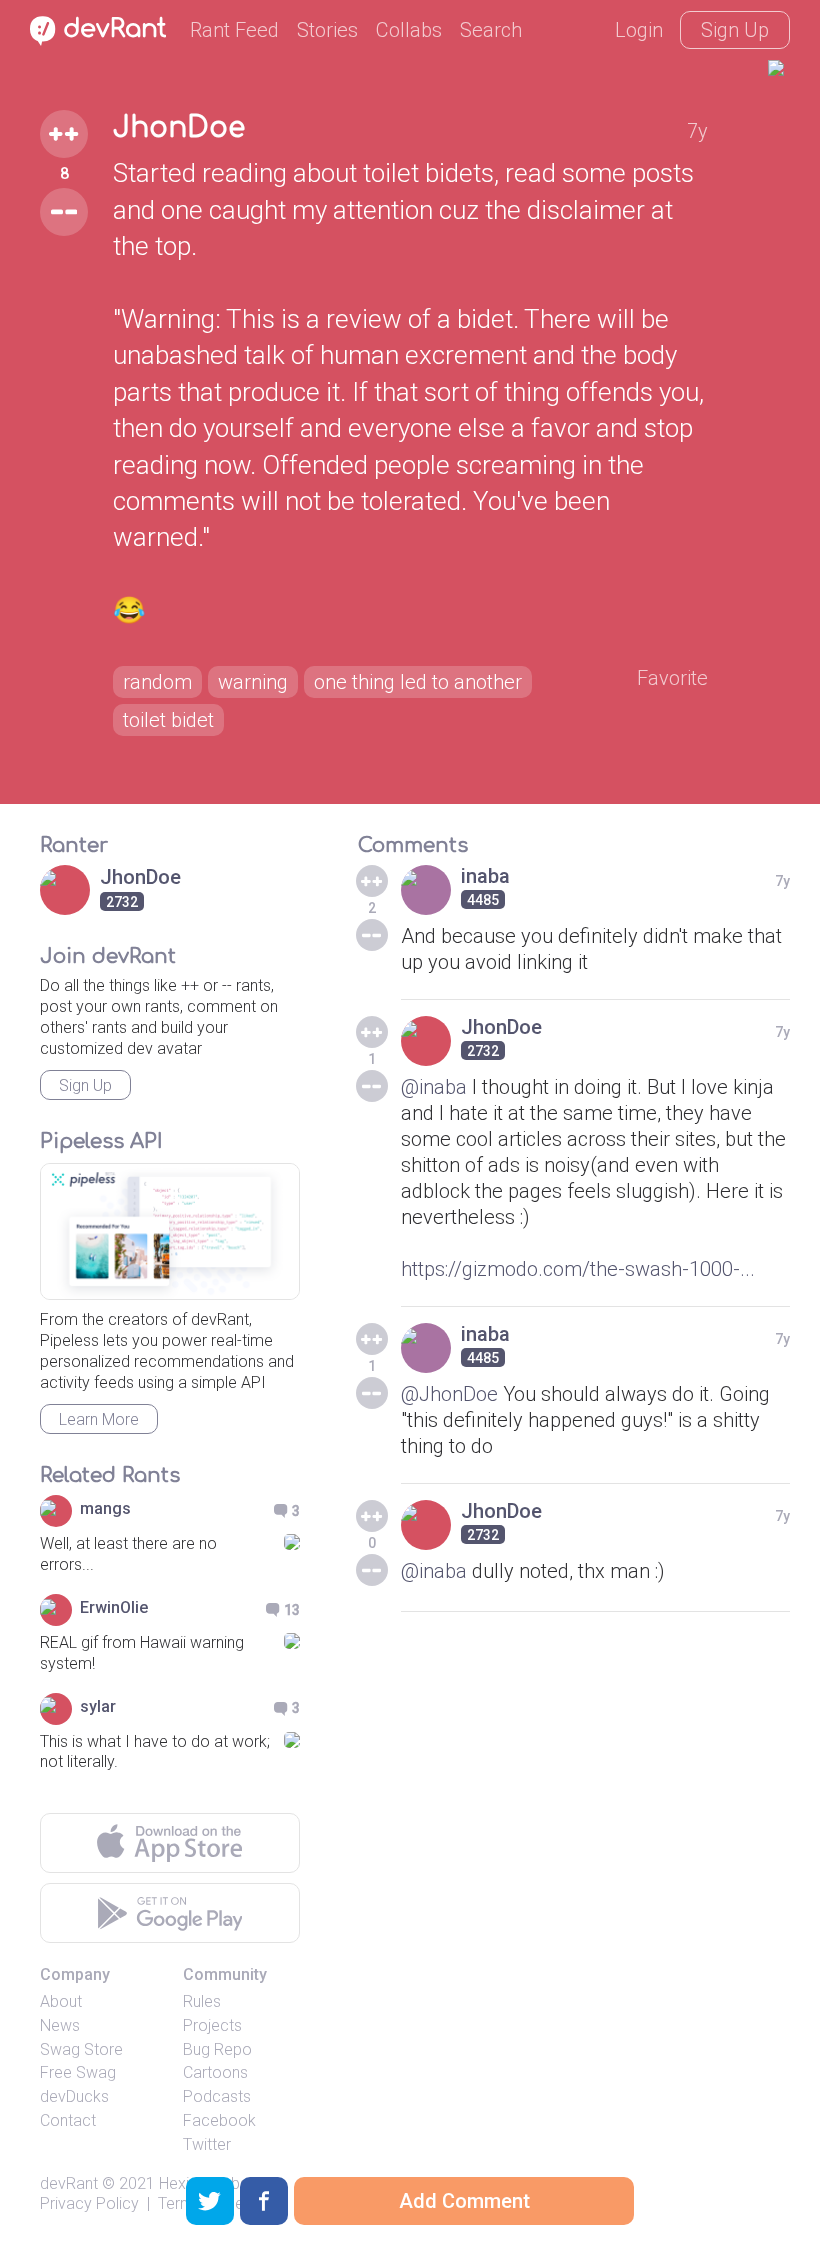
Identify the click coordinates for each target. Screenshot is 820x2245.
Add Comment (464, 2201)
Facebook (219, 2120)
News (60, 2025)
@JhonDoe (449, 1394)
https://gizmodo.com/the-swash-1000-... (578, 1269)
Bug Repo (217, 2049)
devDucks (74, 2096)
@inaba (434, 1087)
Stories (327, 30)
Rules (202, 2001)
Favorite (672, 678)
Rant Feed (234, 30)
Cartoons (215, 2072)
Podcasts (217, 2096)
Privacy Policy (89, 2203)
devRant (69, 2183)
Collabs (409, 30)
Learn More (99, 1419)
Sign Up (735, 30)
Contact (68, 2120)
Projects (212, 2025)
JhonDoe (179, 128)
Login (639, 30)
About (61, 2001)
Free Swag (78, 2072)
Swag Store (81, 2049)
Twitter (207, 2144)
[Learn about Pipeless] (170, 1231)
